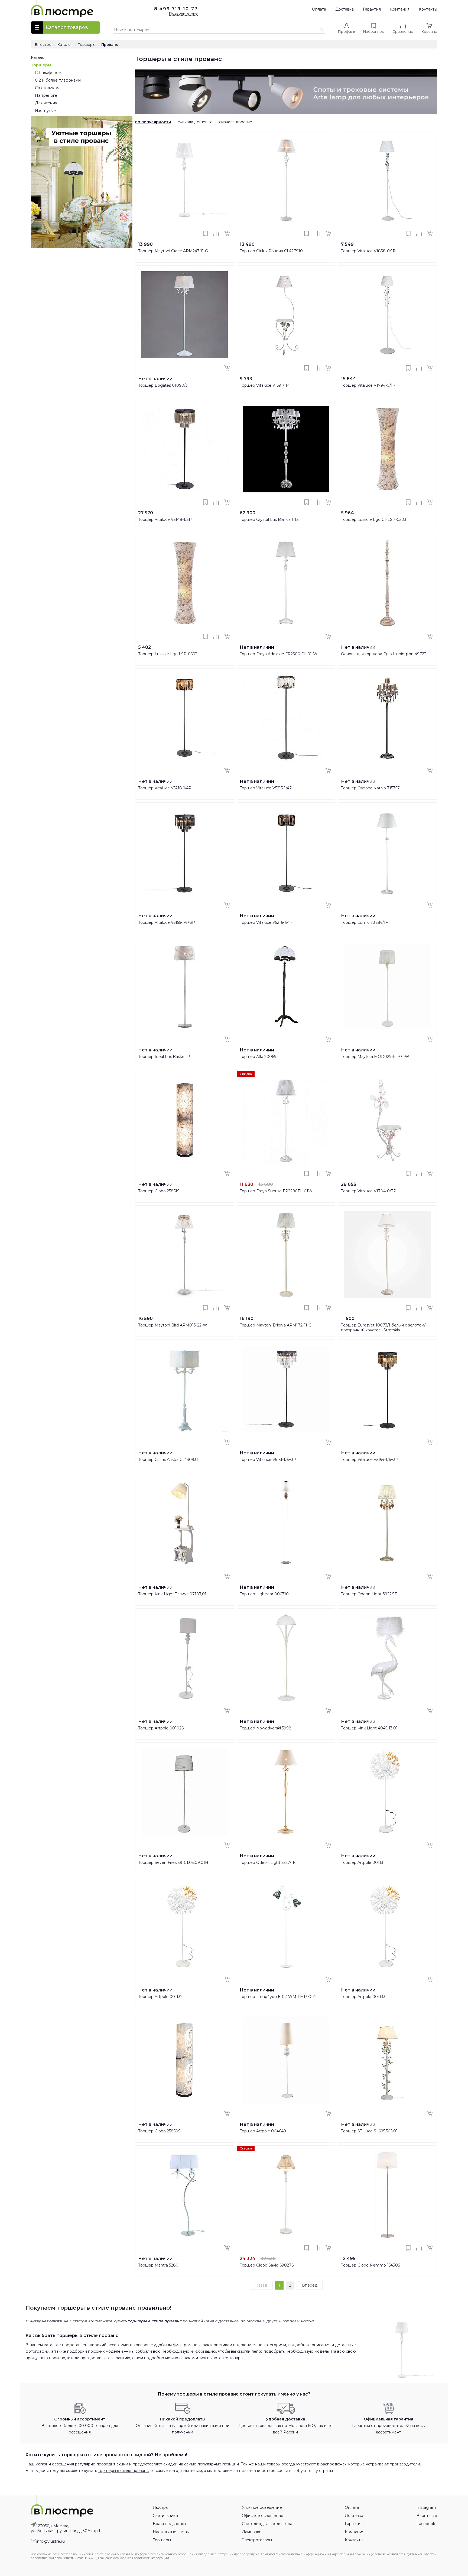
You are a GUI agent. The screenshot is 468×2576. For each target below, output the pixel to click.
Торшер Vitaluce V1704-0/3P (369, 1191)
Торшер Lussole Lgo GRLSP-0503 (374, 519)
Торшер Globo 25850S (159, 2131)
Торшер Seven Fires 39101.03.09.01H (173, 1862)
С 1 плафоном (48, 73)
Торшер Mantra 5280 (158, 2265)
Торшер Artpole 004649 (263, 2131)
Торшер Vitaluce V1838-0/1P (368, 251)
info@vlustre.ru (51, 2541)
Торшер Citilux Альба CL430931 (168, 1460)
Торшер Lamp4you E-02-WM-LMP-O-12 (278, 1997)
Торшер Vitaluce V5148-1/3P (165, 519)
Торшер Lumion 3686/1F (364, 922)
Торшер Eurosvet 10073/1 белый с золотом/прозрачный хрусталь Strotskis (383, 1328)
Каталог (38, 57)
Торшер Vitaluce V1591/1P (264, 385)
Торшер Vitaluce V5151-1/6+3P (268, 1460)
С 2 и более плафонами (58, 80)
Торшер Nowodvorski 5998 (266, 1728)
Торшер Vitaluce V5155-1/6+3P (167, 922)
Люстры (161, 2507)
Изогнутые (45, 111)
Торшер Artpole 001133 (363, 1997)
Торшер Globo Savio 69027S (267, 2265)
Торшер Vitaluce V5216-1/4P (266, 922)
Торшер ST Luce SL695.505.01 (369, 2131)
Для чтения (46, 103)
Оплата (319, 9)
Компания (400, 9)
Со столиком (47, 88)
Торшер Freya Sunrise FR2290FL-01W (276, 1191)
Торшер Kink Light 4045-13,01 (369, 1728)
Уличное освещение (262, 2507)
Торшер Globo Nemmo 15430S (371, 2265)
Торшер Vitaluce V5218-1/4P (165, 788)
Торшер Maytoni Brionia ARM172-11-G (276, 1325)
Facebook (426, 2524)
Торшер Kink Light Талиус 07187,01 (172, 1594)
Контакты (428, 9)
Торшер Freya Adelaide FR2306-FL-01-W (279, 654)
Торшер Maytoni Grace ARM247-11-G (173, 251)
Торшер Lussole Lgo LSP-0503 (168, 654)
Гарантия (372, 9)
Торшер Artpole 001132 (160, 1997)
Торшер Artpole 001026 (161, 1728)
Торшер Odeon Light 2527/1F (267, 1862)
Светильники (165, 2516)
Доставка (344, 9)
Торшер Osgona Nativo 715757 (370, 788)
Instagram (426, 2507)
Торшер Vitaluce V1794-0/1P (368, 385)
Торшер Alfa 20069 (258, 1057)
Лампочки (252, 2532)
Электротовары (257, 2540)
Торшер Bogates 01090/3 (163, 385)
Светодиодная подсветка (267, 2524)
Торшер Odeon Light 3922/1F (369, 1594)
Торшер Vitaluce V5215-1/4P (266, 788)
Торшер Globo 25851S (159, 1191)
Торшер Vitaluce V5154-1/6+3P (370, 1460)
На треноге (46, 95)
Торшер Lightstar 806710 (264, 1594)
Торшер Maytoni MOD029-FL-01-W (375, 1057)
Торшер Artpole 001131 (363, 1862)
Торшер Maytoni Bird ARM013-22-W (173, 1325)
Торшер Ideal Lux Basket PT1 (166, 1057)
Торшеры (41, 65)
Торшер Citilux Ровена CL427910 (271, 251)
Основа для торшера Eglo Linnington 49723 (384, 654)
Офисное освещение (263, 2516)
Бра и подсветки (169, 2524)
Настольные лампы (171, 2532)
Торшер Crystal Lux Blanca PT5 (269, 519)
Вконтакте (427, 2516)
